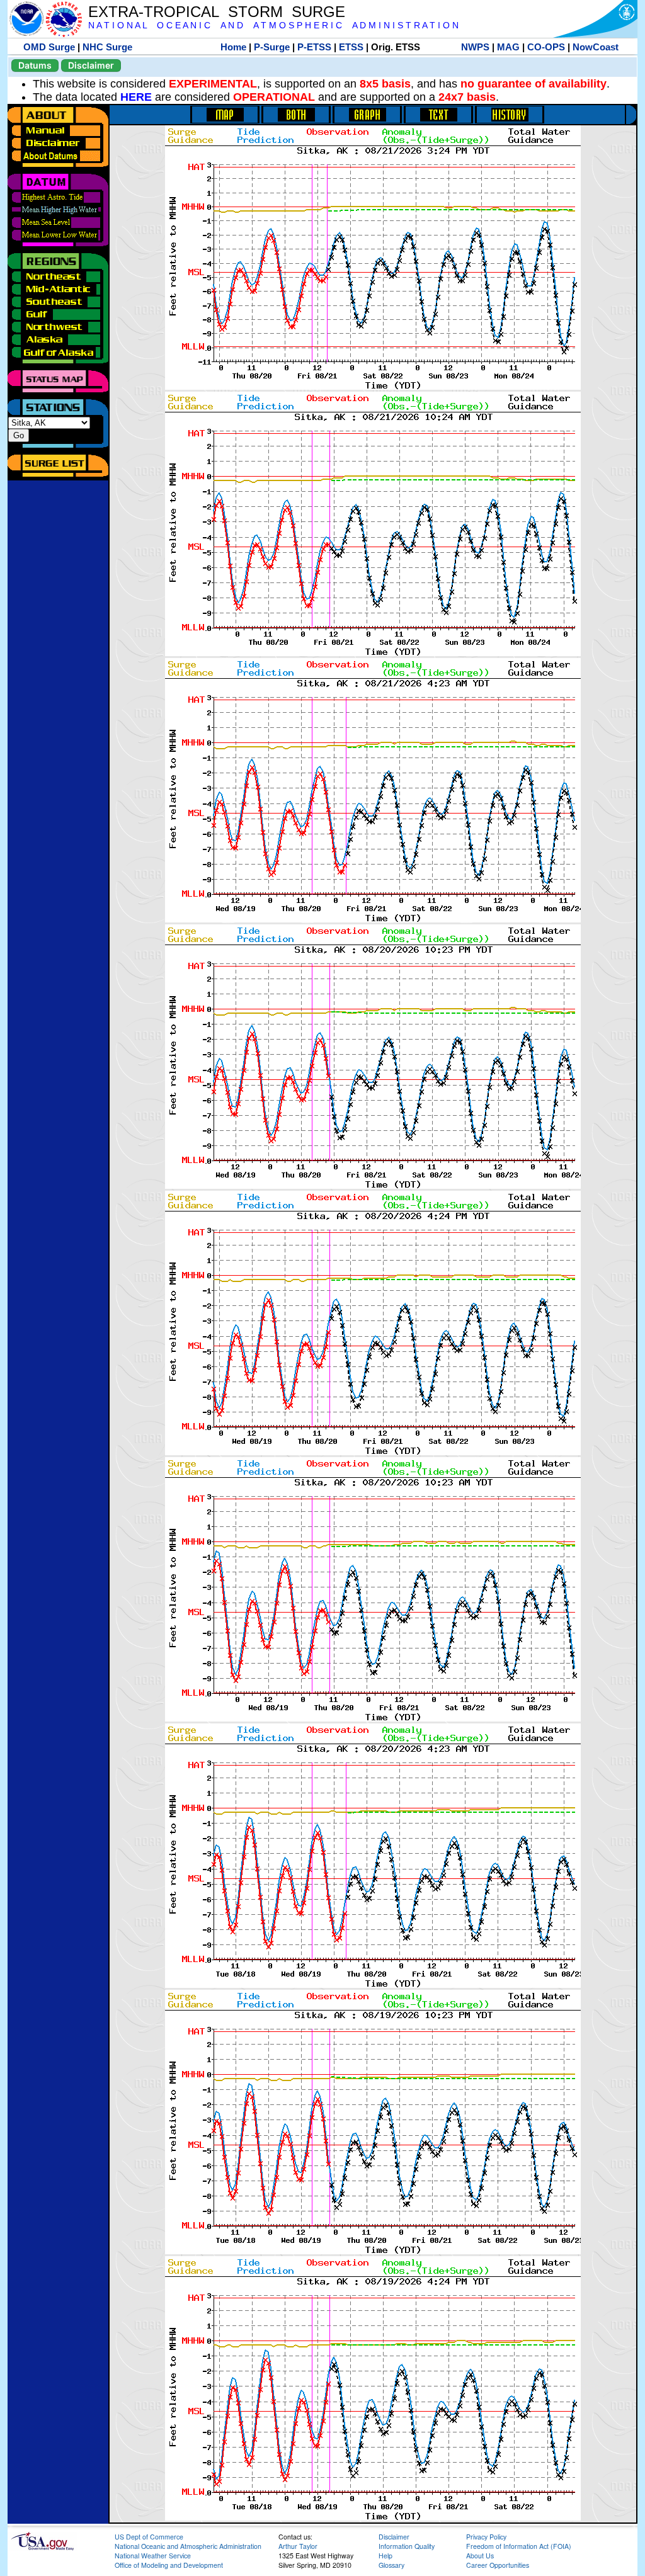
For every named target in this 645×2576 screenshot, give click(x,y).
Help (385, 2556)
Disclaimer (91, 65)
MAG (508, 47)
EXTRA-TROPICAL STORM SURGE (217, 12)
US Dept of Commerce (149, 2537)
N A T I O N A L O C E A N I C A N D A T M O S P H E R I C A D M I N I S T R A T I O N (273, 26)
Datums (35, 65)
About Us (480, 2556)
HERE (136, 97)
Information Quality (407, 2546)
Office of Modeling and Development (169, 2565)
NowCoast (596, 47)
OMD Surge (49, 47)
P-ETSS (314, 47)
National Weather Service (153, 2556)
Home (233, 47)
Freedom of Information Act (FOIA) (519, 2546)
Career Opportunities (498, 2565)
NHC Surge (107, 47)
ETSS (351, 47)
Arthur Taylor (298, 2546)
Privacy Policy (486, 2537)
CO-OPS (546, 47)
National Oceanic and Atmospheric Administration (188, 2546)
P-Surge (272, 47)
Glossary (391, 2565)
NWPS (475, 47)
